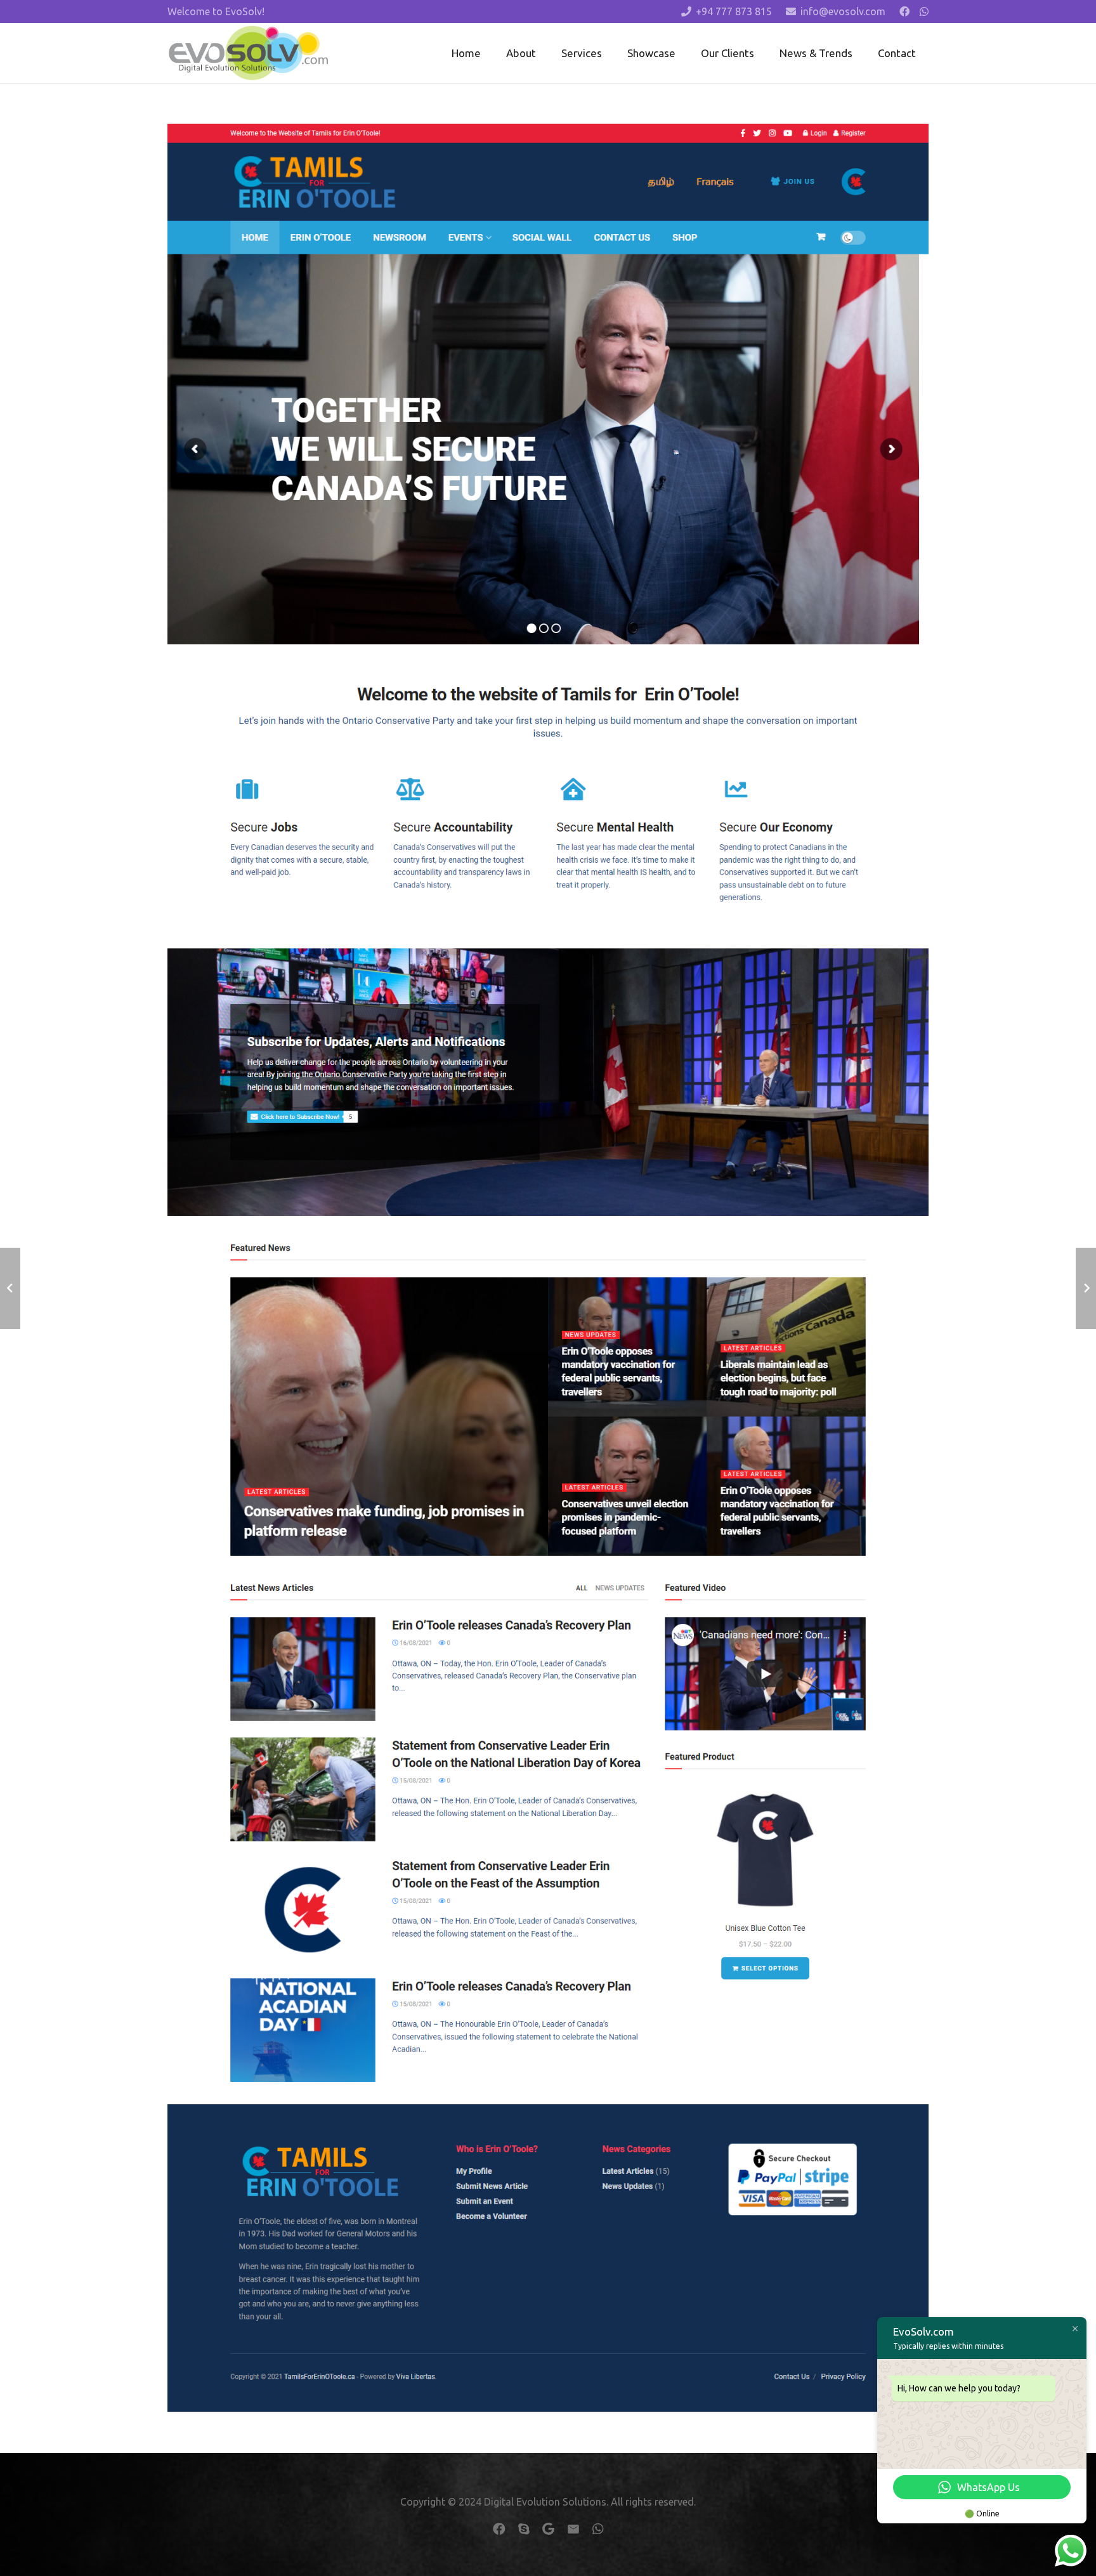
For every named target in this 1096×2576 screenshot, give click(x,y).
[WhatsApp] (924, 11)
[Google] (548, 2529)
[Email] (573, 2529)
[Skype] (524, 2529)
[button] (612, 53)
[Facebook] (904, 11)
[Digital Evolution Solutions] (248, 53)
